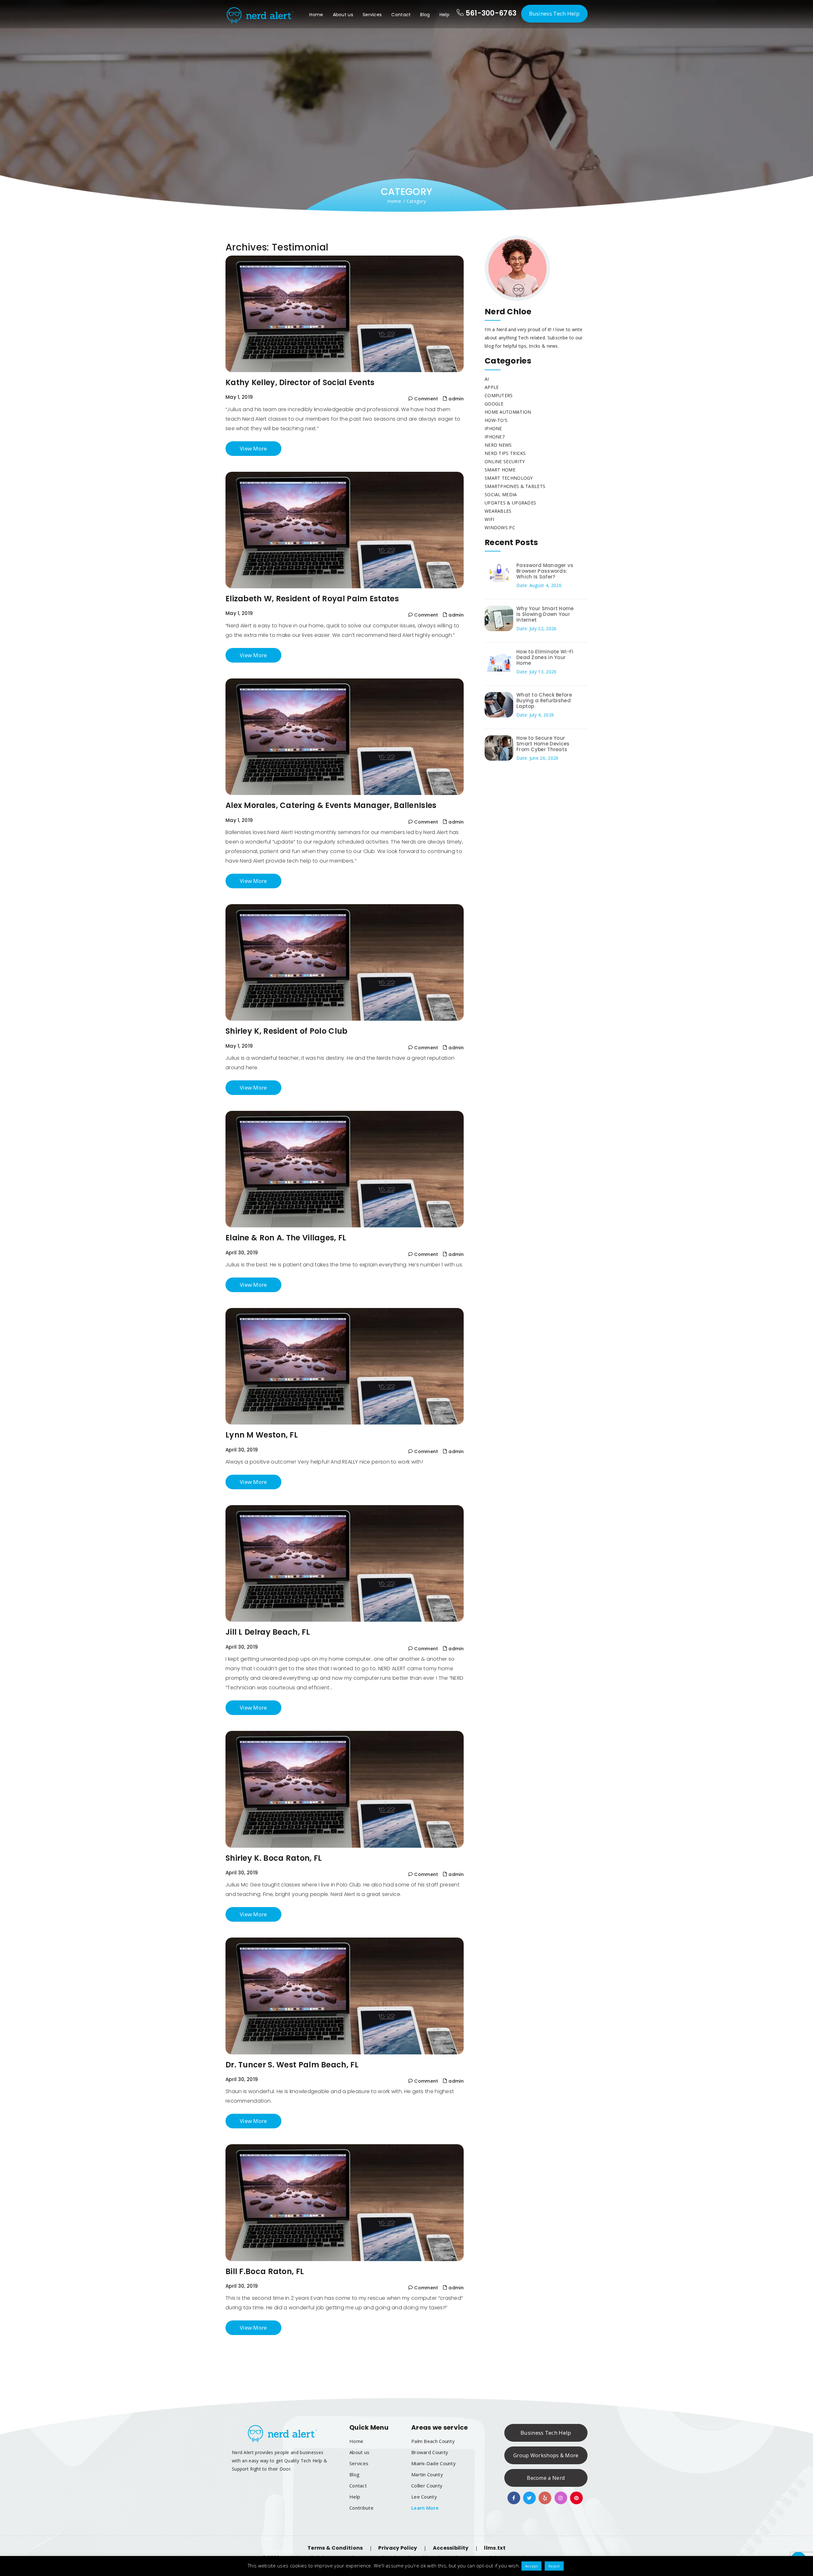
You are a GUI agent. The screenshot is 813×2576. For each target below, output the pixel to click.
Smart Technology (509, 478)
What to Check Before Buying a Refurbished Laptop (544, 701)
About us (343, 15)
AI (487, 379)
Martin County (427, 2474)
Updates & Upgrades (510, 503)
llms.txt (495, 2548)
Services (372, 15)
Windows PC (500, 527)
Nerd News (498, 445)
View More (253, 448)
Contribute (361, 2508)
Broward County (430, 2452)
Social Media (501, 494)
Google (494, 404)
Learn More (425, 2508)
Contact (401, 15)
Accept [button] (531, 2566)
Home (316, 15)
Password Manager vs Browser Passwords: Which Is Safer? (545, 571)
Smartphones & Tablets (515, 486)
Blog (425, 15)
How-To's (496, 420)
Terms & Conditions (335, 2548)
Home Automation (508, 412)
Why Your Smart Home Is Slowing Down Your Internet (545, 614)
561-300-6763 (490, 13)
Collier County (427, 2486)
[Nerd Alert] (259, 14)
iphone (493, 428)
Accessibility (451, 2548)
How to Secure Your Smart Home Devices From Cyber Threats (543, 744)
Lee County (424, 2497)
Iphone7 (495, 437)
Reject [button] (554, 2566)
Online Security (505, 461)
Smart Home (500, 470)
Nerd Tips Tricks (505, 453)
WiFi (489, 519)
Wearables (498, 511)
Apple (492, 387)
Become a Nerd (546, 2478)
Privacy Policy (398, 2548)
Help (444, 15)
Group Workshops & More (546, 2455)
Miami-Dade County (433, 2463)
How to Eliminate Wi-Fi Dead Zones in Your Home (545, 657)
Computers (499, 395)
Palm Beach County (433, 2441)
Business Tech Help (554, 13)
